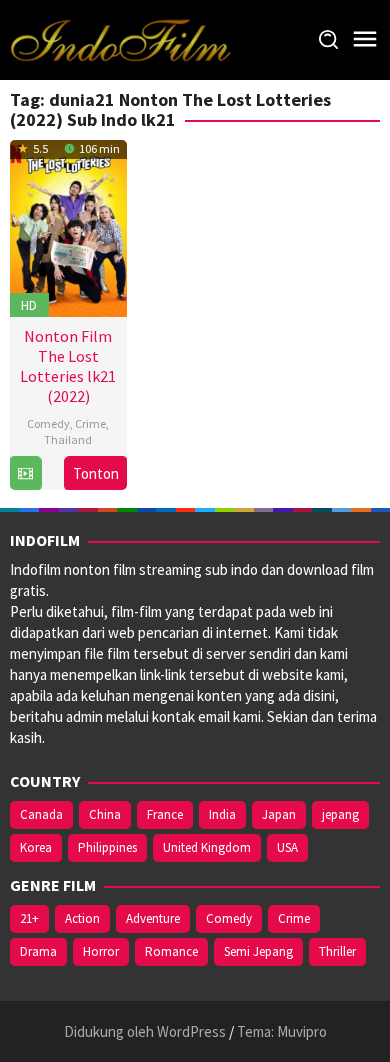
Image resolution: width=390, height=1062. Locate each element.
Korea (36, 847)
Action (82, 918)
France (165, 814)
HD (29, 305)
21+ (29, 918)
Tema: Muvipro (282, 1031)
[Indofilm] (120, 38)
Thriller (337, 951)
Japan (279, 814)
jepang (340, 814)
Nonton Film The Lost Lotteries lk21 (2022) (68, 366)
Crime (90, 423)
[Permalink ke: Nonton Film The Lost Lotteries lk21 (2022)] (68, 225)
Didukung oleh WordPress (145, 1031)
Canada (41, 814)
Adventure (153, 918)
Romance (171, 951)
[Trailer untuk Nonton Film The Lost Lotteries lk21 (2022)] (25, 473)
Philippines (107, 847)
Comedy (48, 423)
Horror (101, 951)
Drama (38, 951)
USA (287, 847)
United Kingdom (207, 847)
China (105, 814)
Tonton (96, 473)
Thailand (68, 439)
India (222, 814)
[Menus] (365, 39)
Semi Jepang (258, 951)
